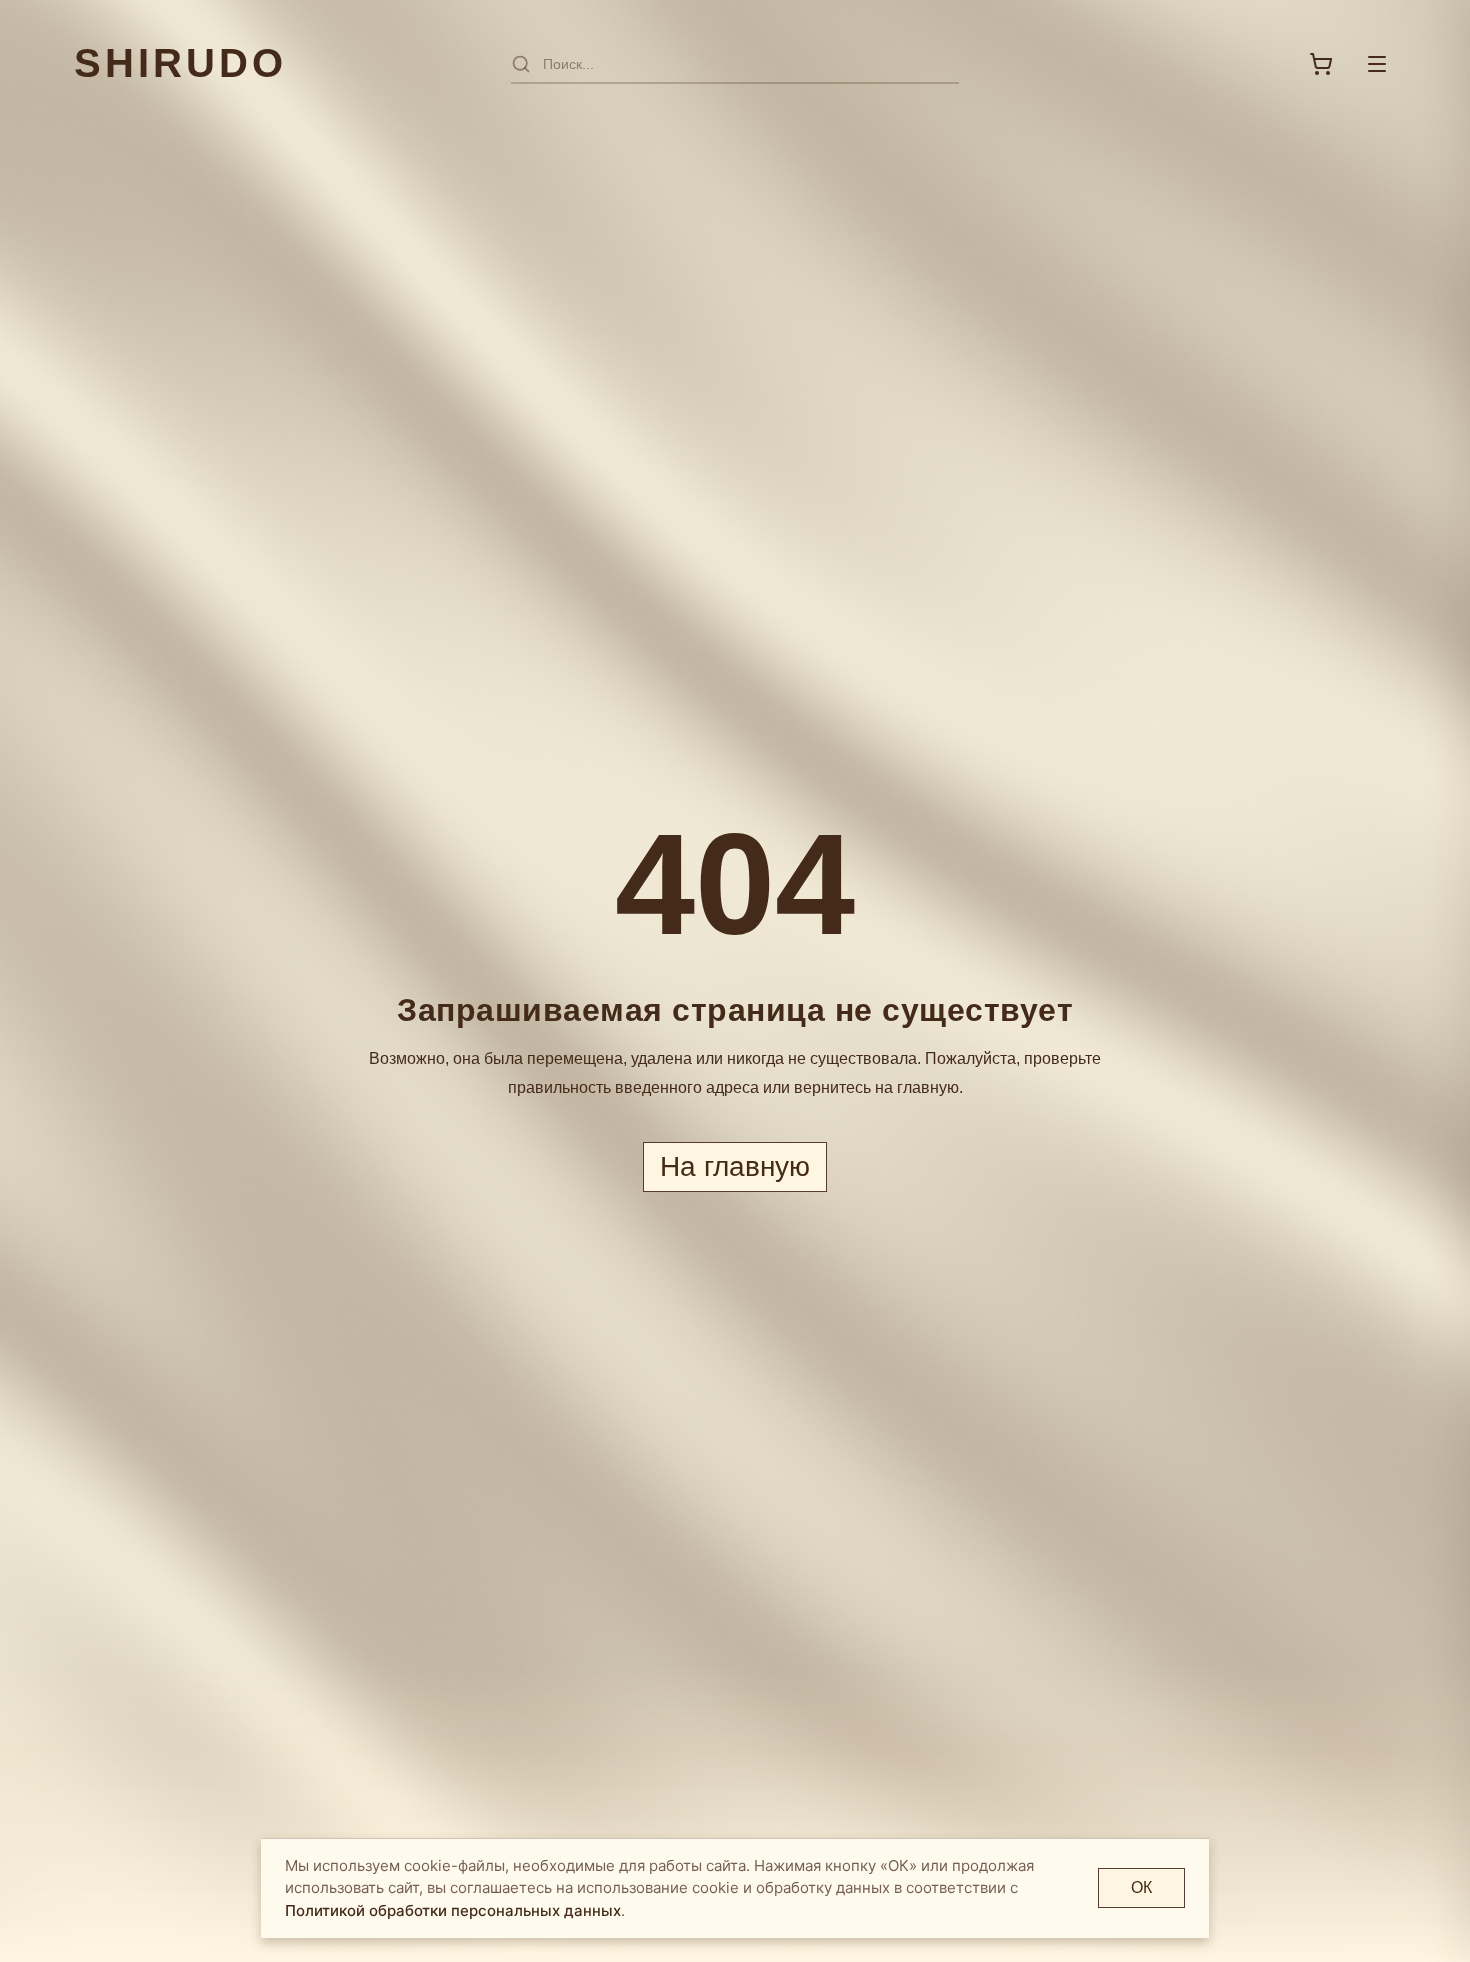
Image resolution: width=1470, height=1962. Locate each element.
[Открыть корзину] (1321, 64)
